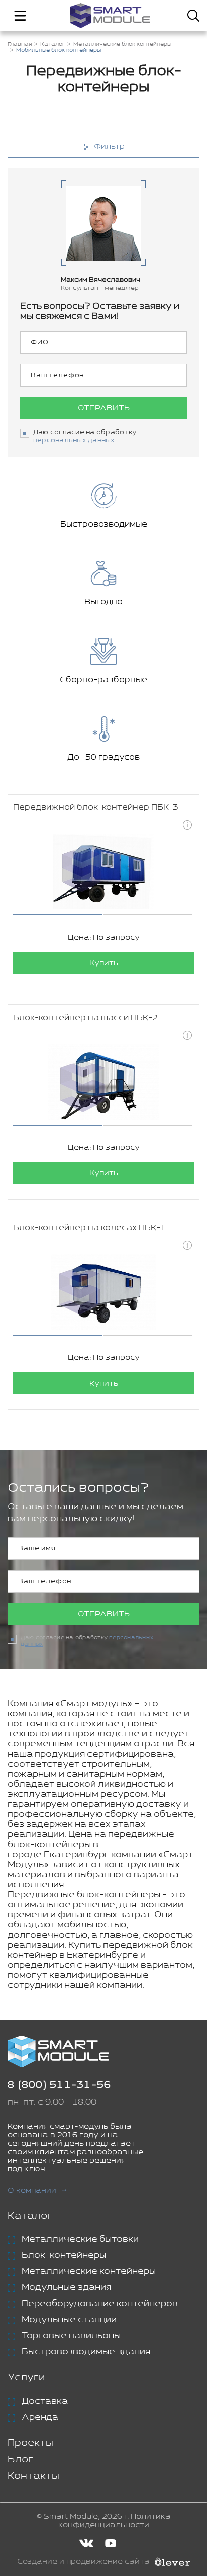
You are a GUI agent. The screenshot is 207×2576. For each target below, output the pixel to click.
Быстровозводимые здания (86, 2352)
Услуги (26, 2378)
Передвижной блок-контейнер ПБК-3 (96, 808)
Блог (20, 2460)
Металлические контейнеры (89, 2271)
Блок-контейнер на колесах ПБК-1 (89, 1228)
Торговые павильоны (71, 2336)
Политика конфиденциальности (115, 2521)
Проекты (30, 2443)
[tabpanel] (103, 872)
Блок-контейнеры (64, 2255)
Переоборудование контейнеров (100, 2304)
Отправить (104, 408)
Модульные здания (66, 2287)
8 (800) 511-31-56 (59, 2085)
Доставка (45, 2401)
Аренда (40, 2417)
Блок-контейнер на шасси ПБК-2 (85, 1018)
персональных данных (74, 441)
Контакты (33, 2476)
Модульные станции (69, 2320)
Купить (104, 963)
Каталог (30, 2216)
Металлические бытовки (80, 2239)
